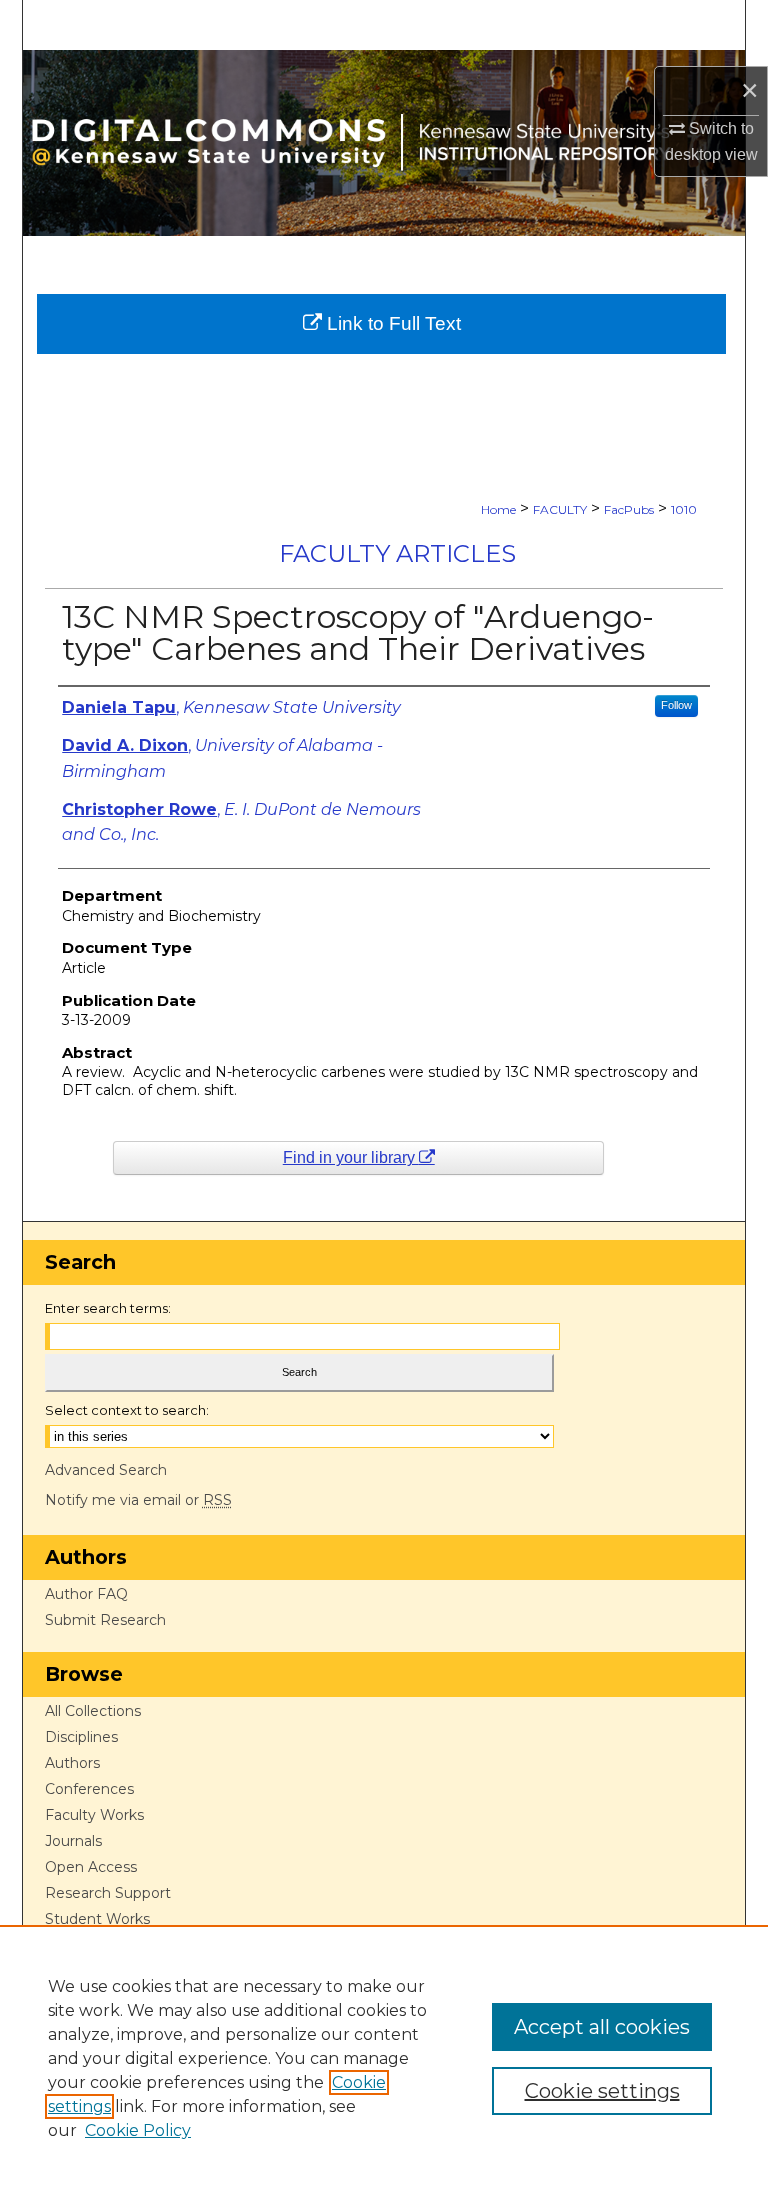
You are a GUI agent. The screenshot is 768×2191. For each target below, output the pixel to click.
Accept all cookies (602, 2027)
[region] (384, 2058)
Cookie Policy (138, 2130)
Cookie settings (602, 2091)
